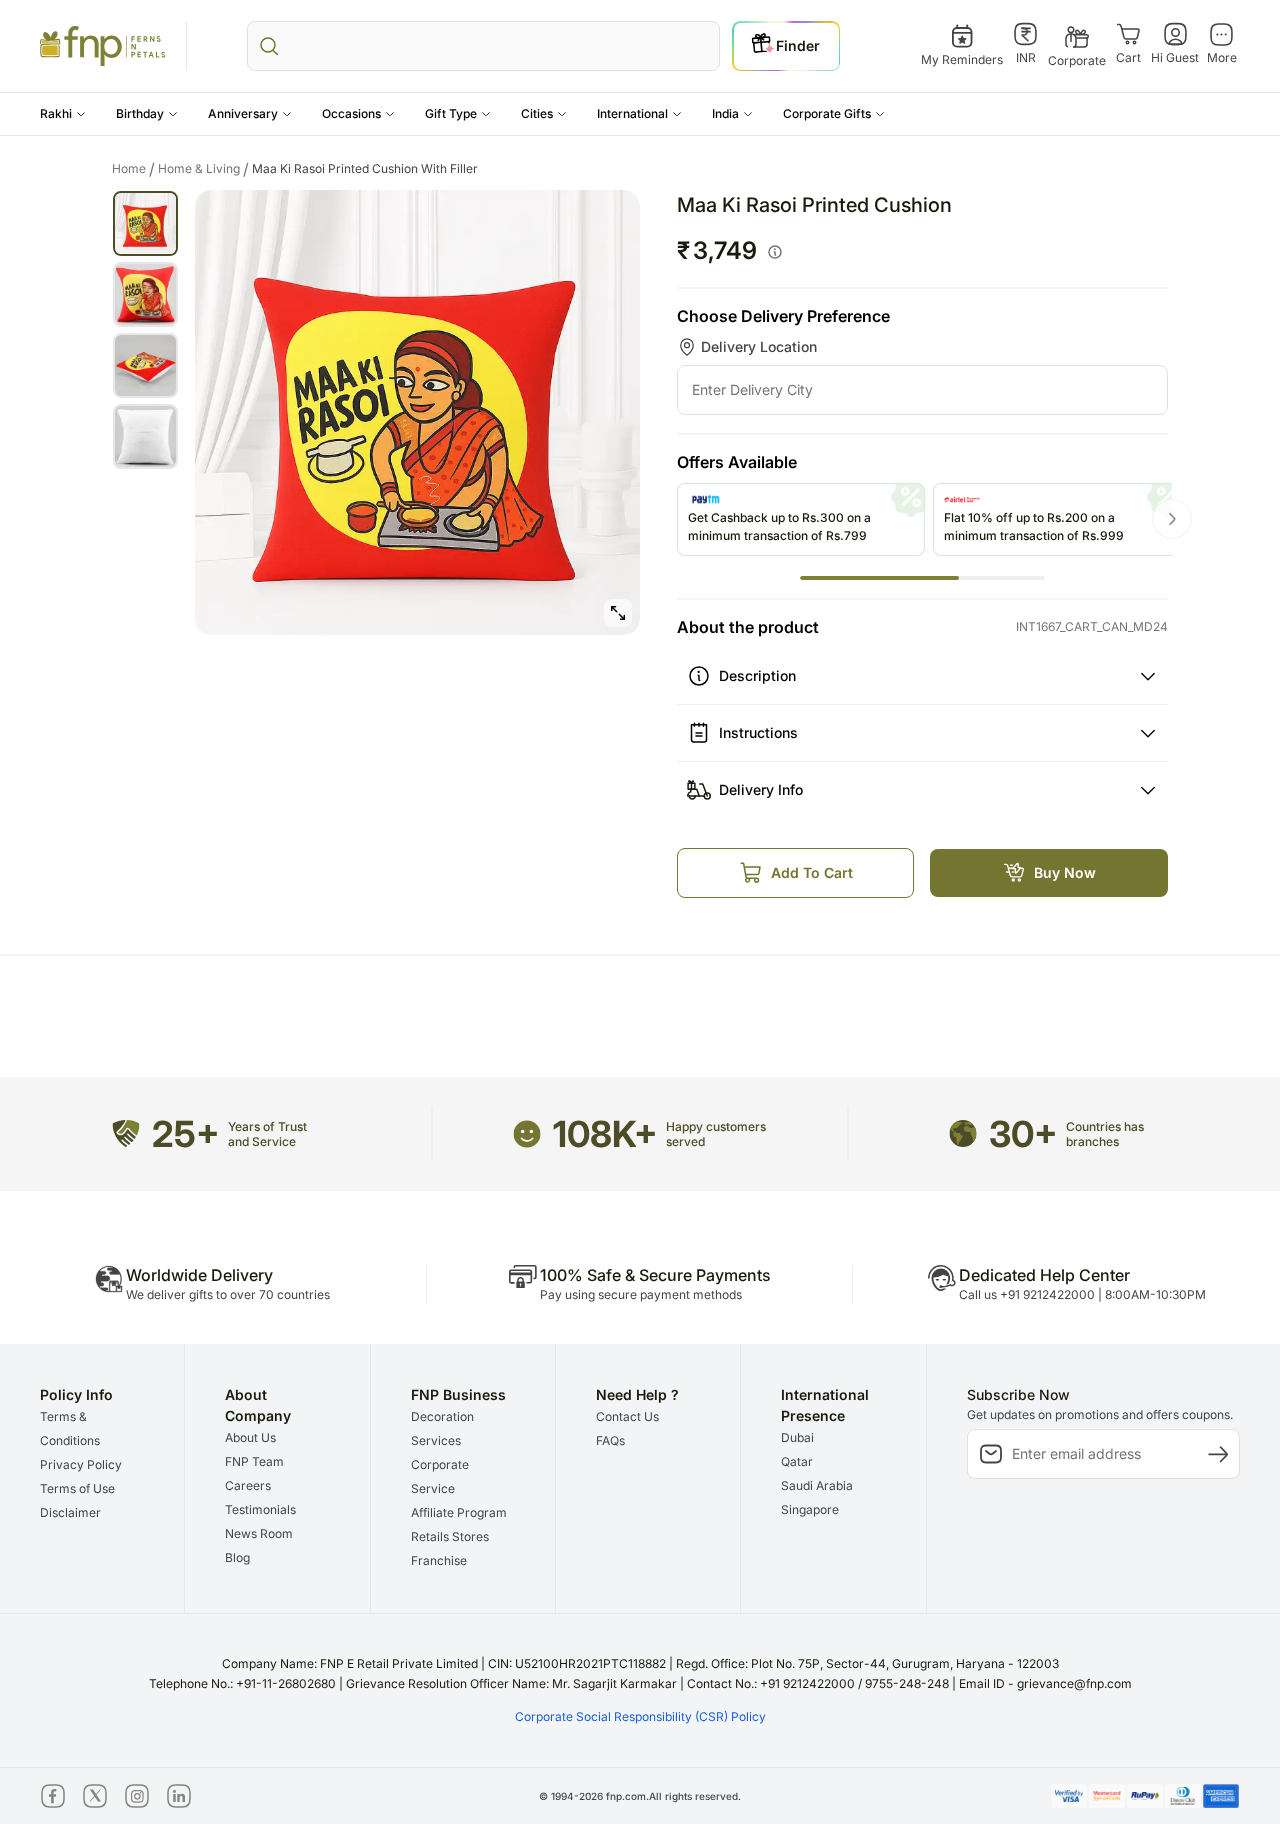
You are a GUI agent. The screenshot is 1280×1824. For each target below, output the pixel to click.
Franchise (439, 1560)
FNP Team (254, 1461)
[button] (63, 114)
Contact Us (627, 1416)
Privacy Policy (81, 1464)
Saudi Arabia (817, 1485)
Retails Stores (450, 1536)
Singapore (810, 1509)
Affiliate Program (459, 1512)
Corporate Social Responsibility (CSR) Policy (640, 1716)
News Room (259, 1533)
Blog (237, 1557)
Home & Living (203, 169)
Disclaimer (70, 1512)
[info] (775, 252)
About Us (250, 1437)
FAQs (610, 1440)
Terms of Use (77, 1488)
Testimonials (260, 1509)
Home (133, 169)
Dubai (797, 1437)
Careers (248, 1485)
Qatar (797, 1461)
